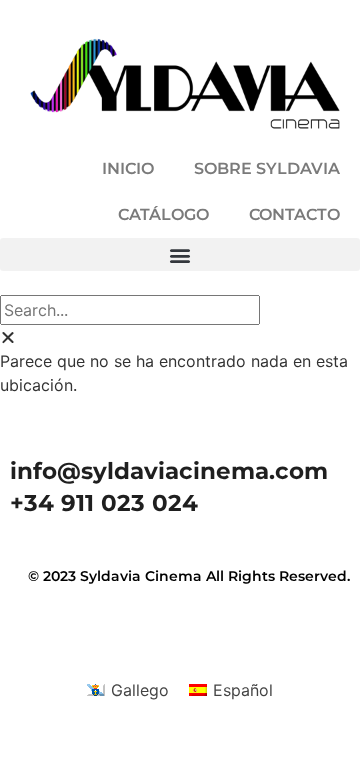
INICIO (128, 168)
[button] (180, 254)
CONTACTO (294, 214)
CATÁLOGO (163, 214)
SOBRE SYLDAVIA (267, 168)
